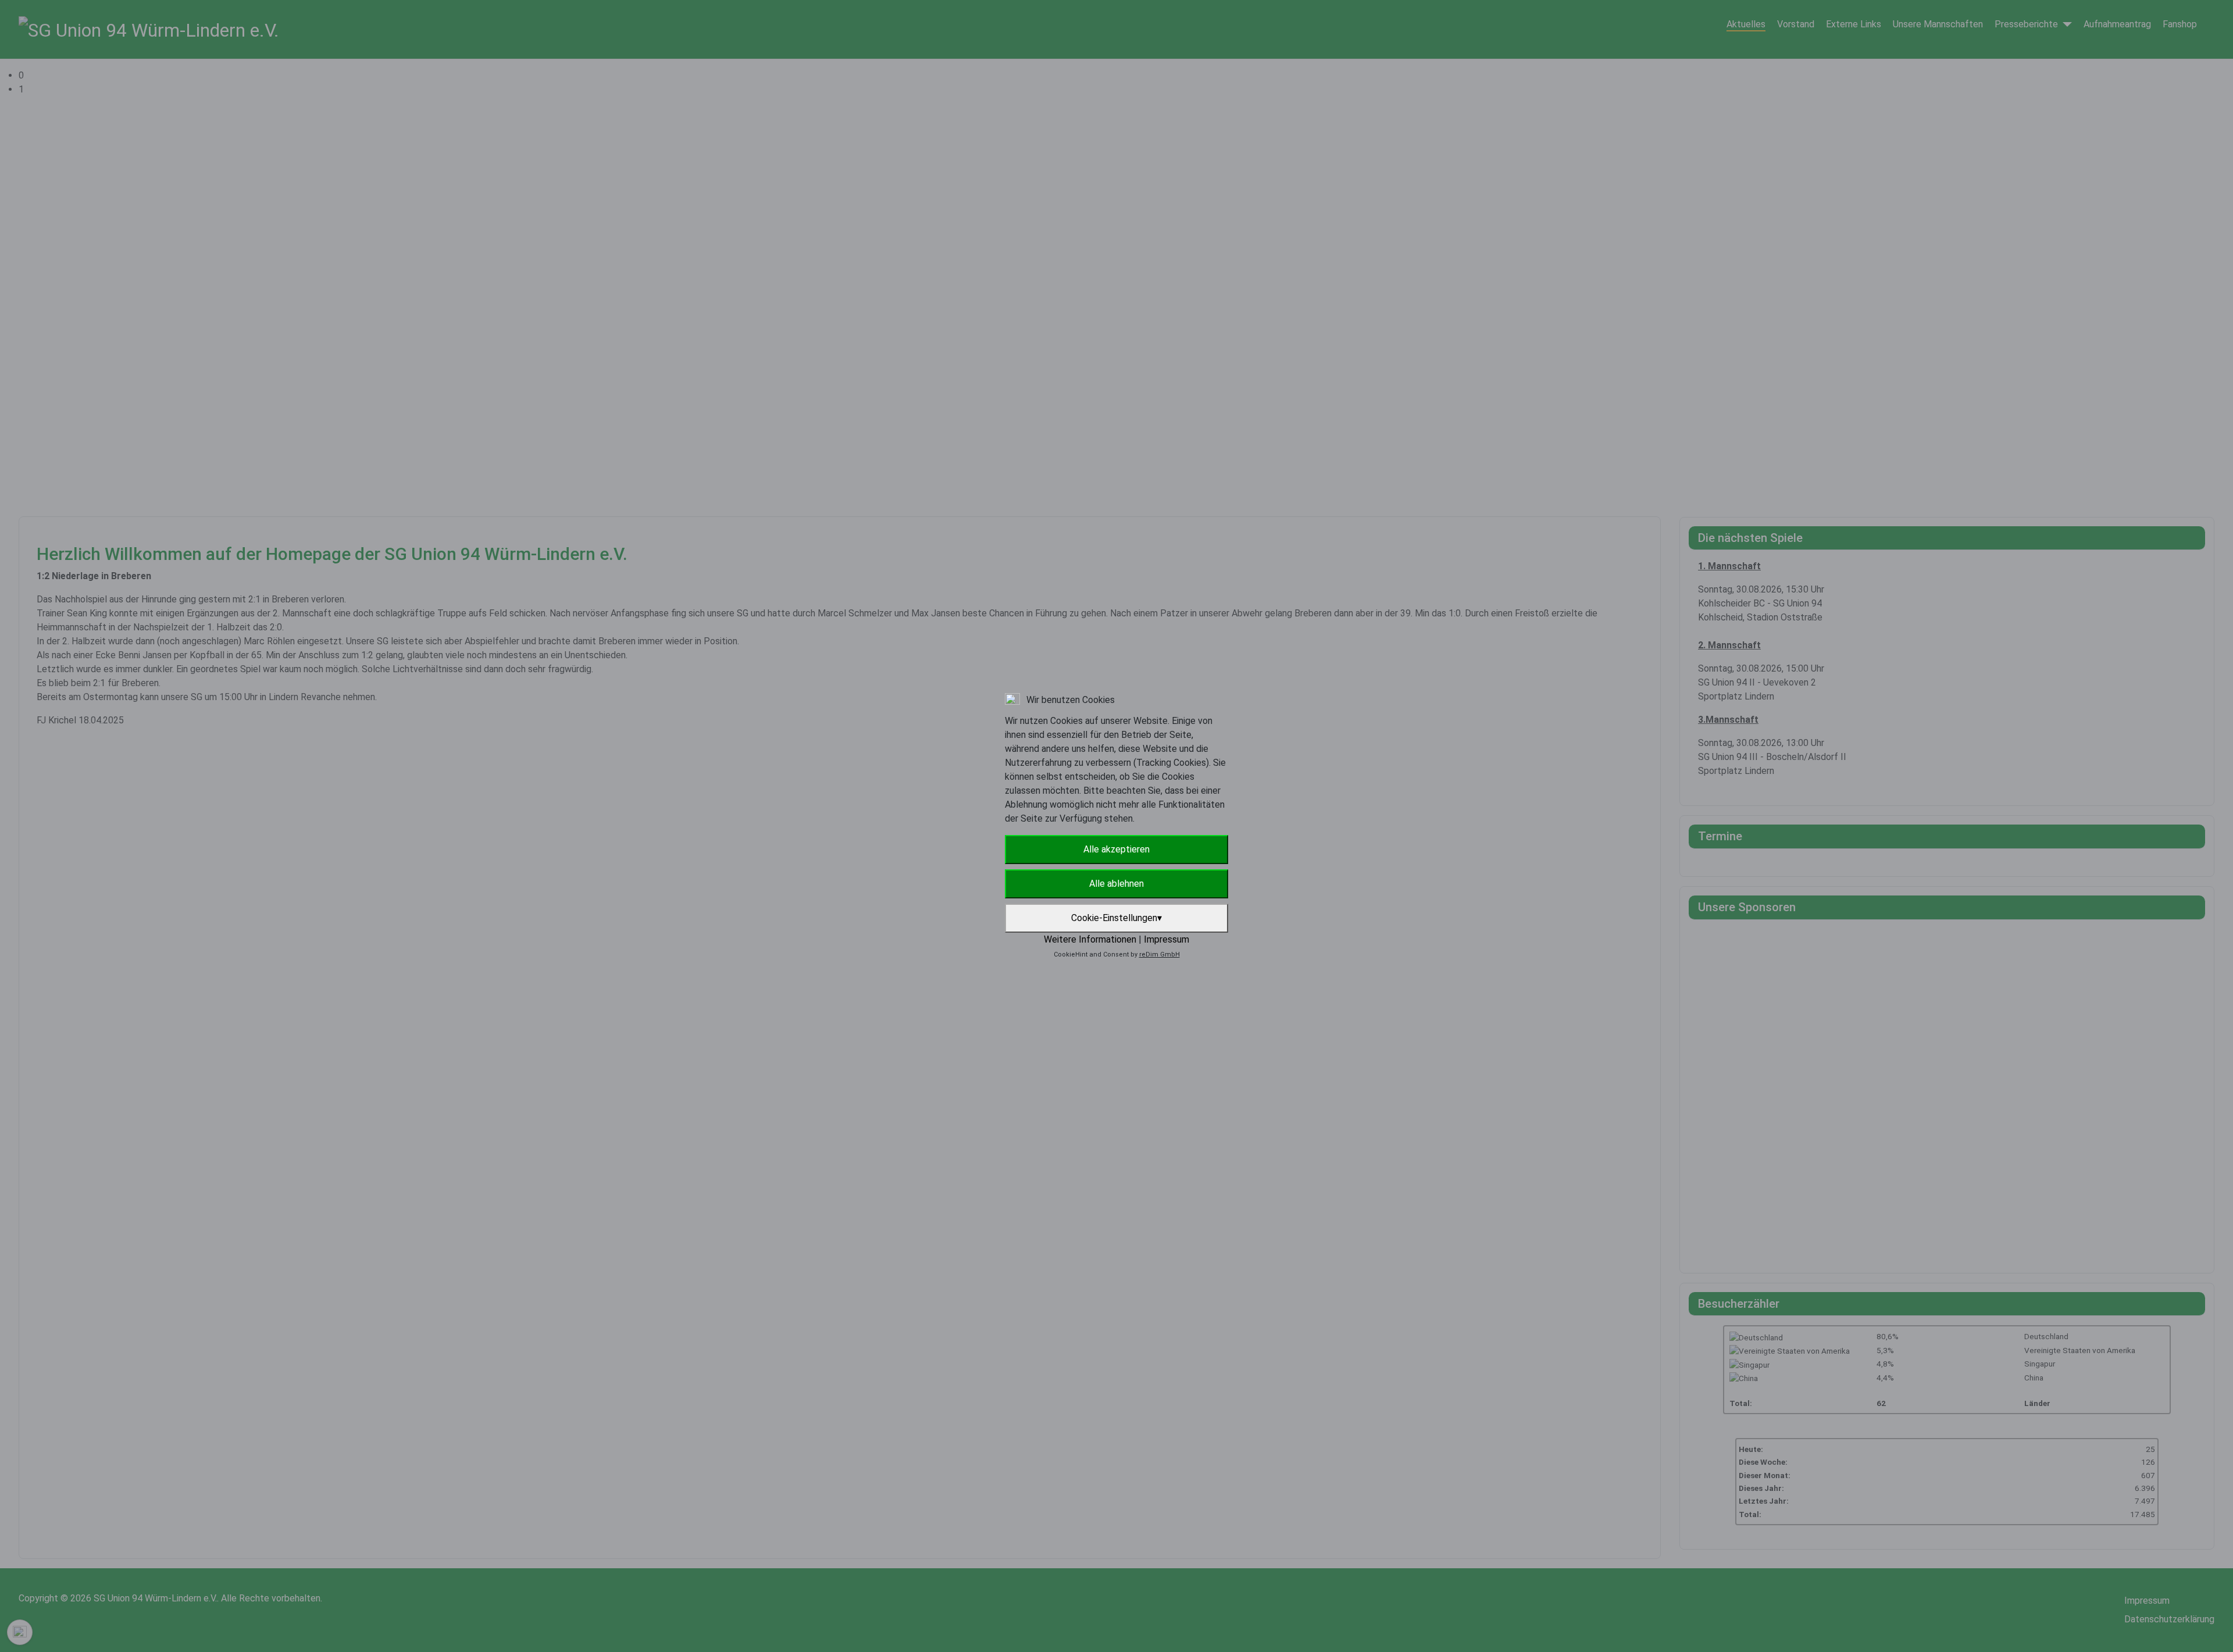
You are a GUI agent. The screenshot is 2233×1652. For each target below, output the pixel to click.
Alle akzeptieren (1116, 849)
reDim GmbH (1160, 955)
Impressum (1167, 939)
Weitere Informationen (1090, 939)
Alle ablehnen (1116, 884)
